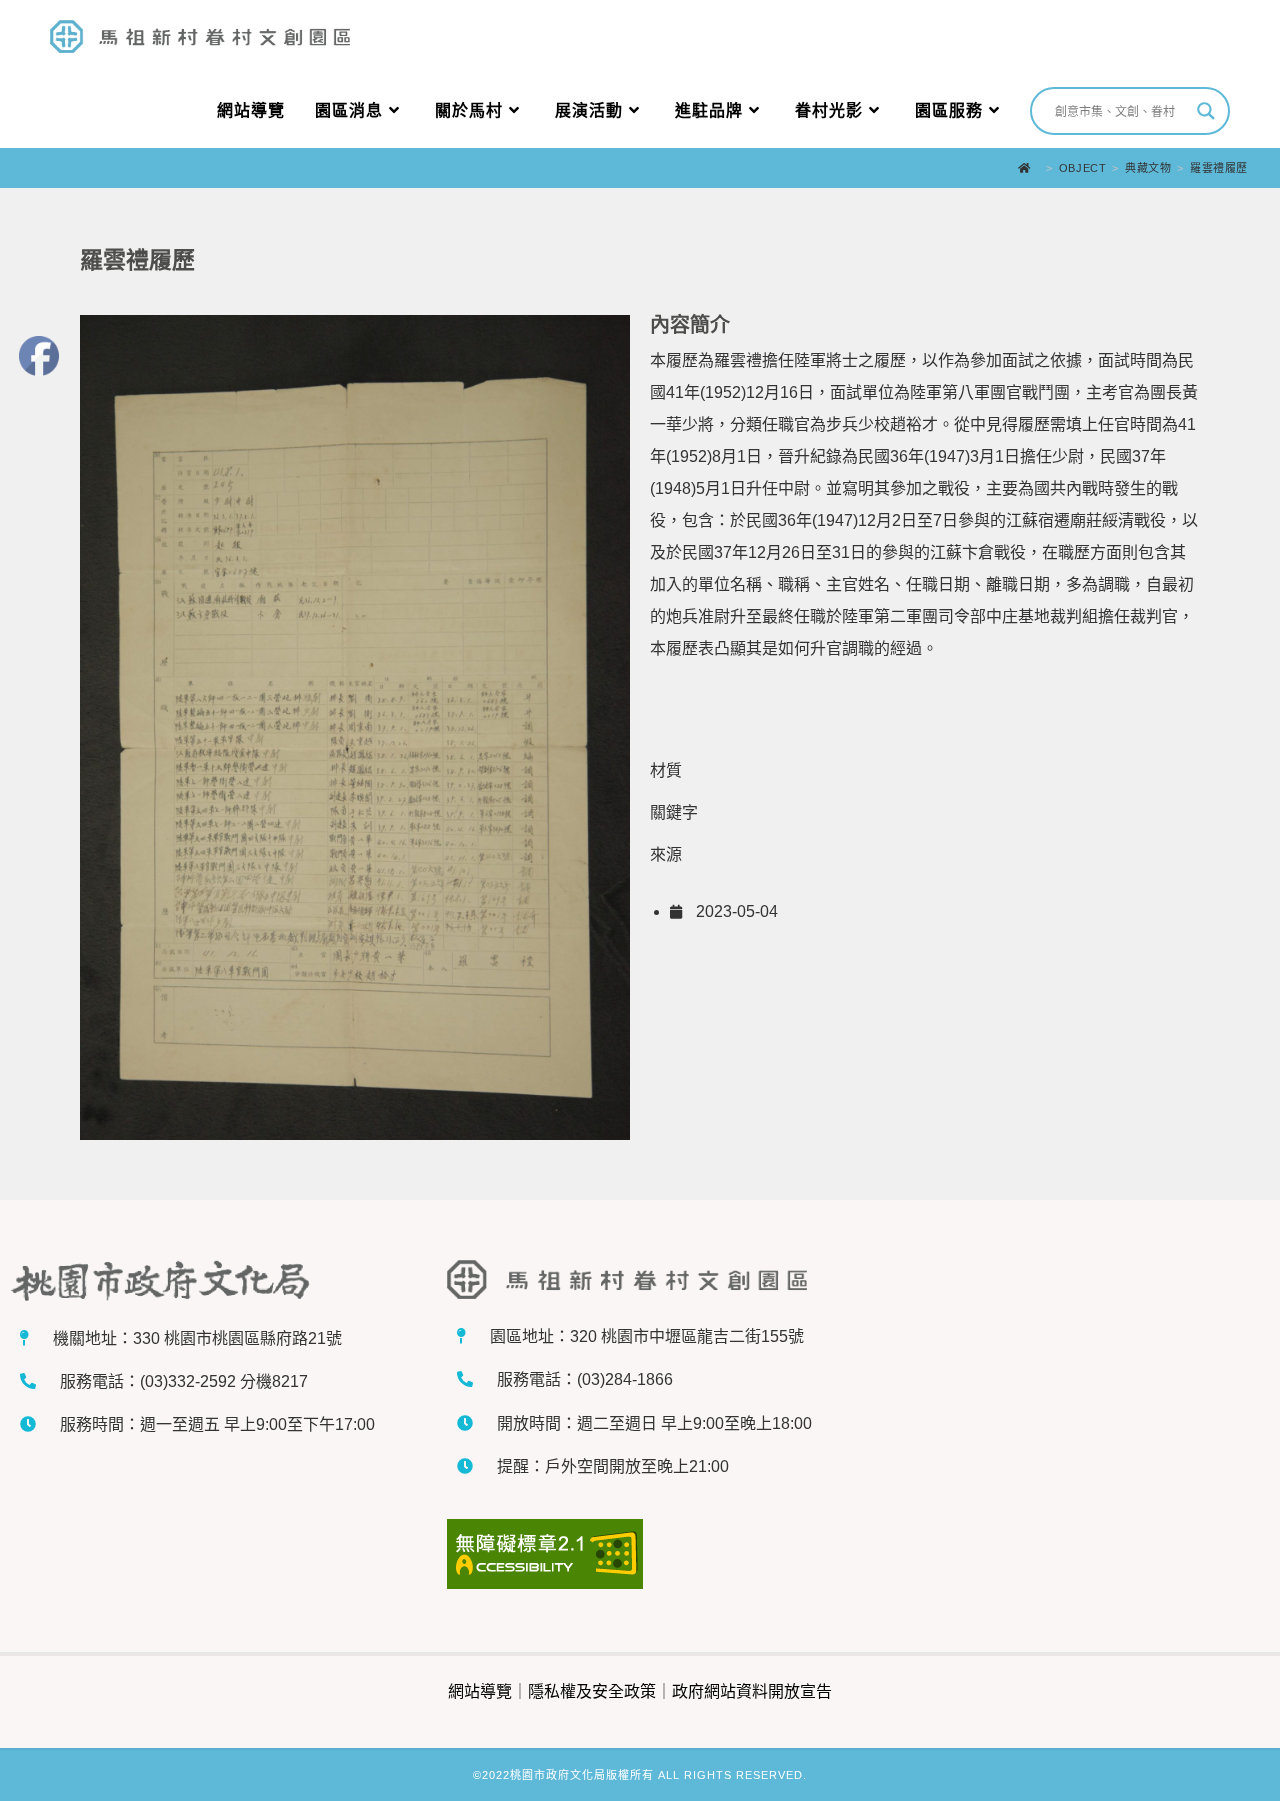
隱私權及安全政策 (592, 1691)
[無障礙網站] (640, 1554)
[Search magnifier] (1206, 111)
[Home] (1029, 168)
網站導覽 (480, 1691)
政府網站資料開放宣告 (752, 1691)
